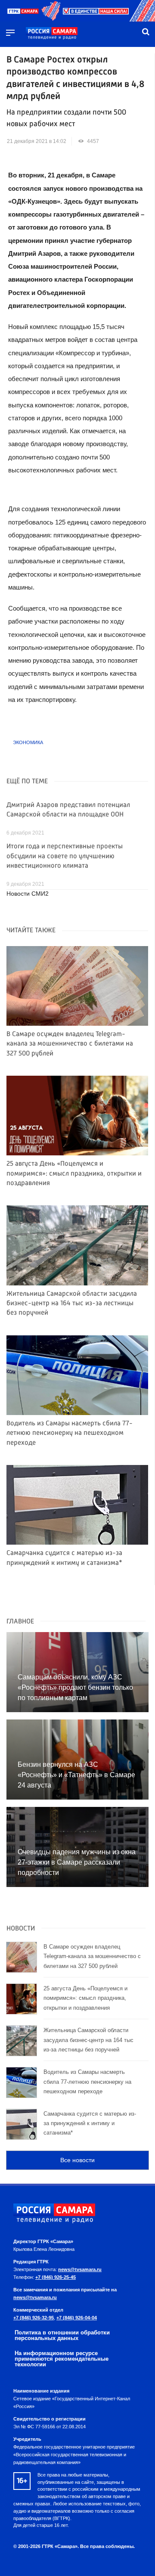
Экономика (28, 742)
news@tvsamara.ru (80, 2269)
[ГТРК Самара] (52, 34)
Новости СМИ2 (28, 894)
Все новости (77, 2160)
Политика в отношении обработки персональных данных (62, 2335)
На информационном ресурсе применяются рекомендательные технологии (62, 2359)
